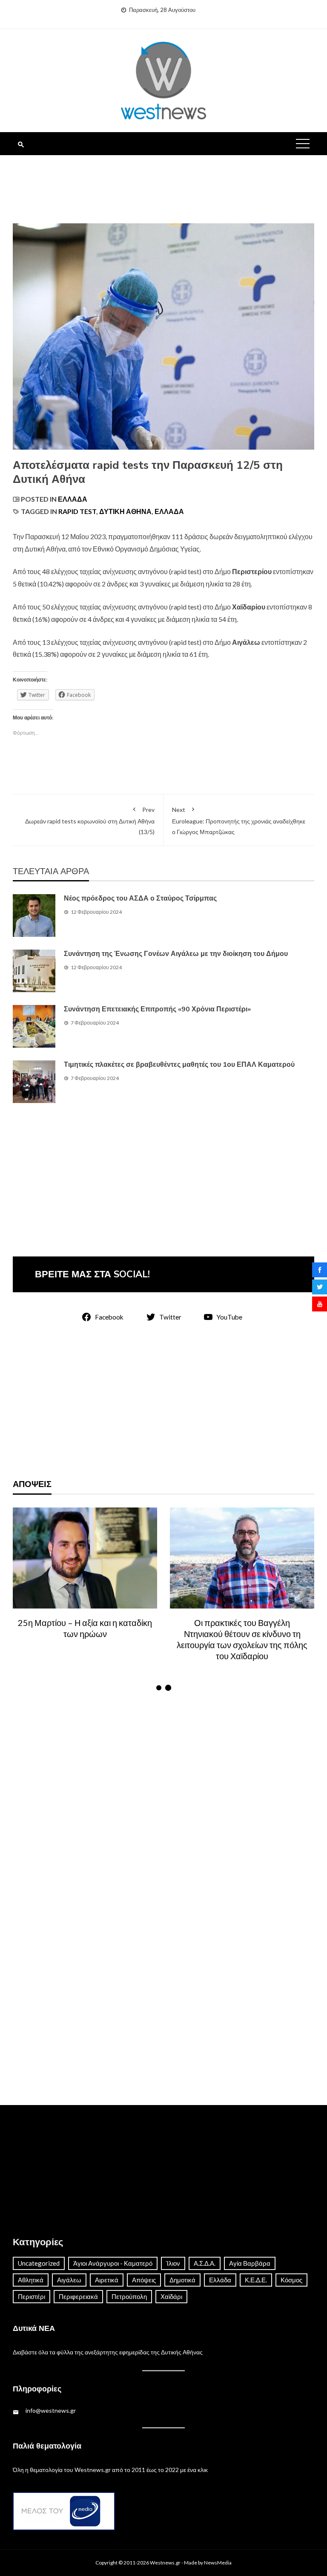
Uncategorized (39, 2263)
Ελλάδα (73, 499)
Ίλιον (173, 2263)
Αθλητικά (31, 2280)
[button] (159, 1688)
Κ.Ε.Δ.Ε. (256, 2280)
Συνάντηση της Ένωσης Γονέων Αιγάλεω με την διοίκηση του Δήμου (176, 954)
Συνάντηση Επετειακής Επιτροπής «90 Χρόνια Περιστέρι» (157, 1009)
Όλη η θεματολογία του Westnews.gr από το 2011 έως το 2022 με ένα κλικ (110, 2470)
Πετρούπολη (129, 2296)
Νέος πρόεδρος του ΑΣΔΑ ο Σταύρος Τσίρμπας (140, 898)
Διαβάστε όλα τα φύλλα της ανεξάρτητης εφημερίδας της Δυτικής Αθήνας (108, 2352)
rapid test (77, 511)
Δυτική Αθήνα (125, 511)
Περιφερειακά (78, 2296)
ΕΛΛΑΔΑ (169, 511)
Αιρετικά (107, 2280)
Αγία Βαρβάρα (250, 2263)
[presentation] (20, 1600)
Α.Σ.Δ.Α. (205, 2263)
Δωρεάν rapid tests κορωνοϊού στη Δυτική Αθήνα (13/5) (90, 821)
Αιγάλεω (69, 2280)
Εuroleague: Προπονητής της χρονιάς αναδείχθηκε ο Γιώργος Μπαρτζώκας (239, 821)
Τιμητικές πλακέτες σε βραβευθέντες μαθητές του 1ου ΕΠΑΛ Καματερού (179, 1065)
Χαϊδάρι (171, 2296)
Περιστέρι (32, 2296)
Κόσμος (291, 2280)
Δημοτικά (182, 2280)
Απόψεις (144, 2280)
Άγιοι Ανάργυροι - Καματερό (113, 2263)
